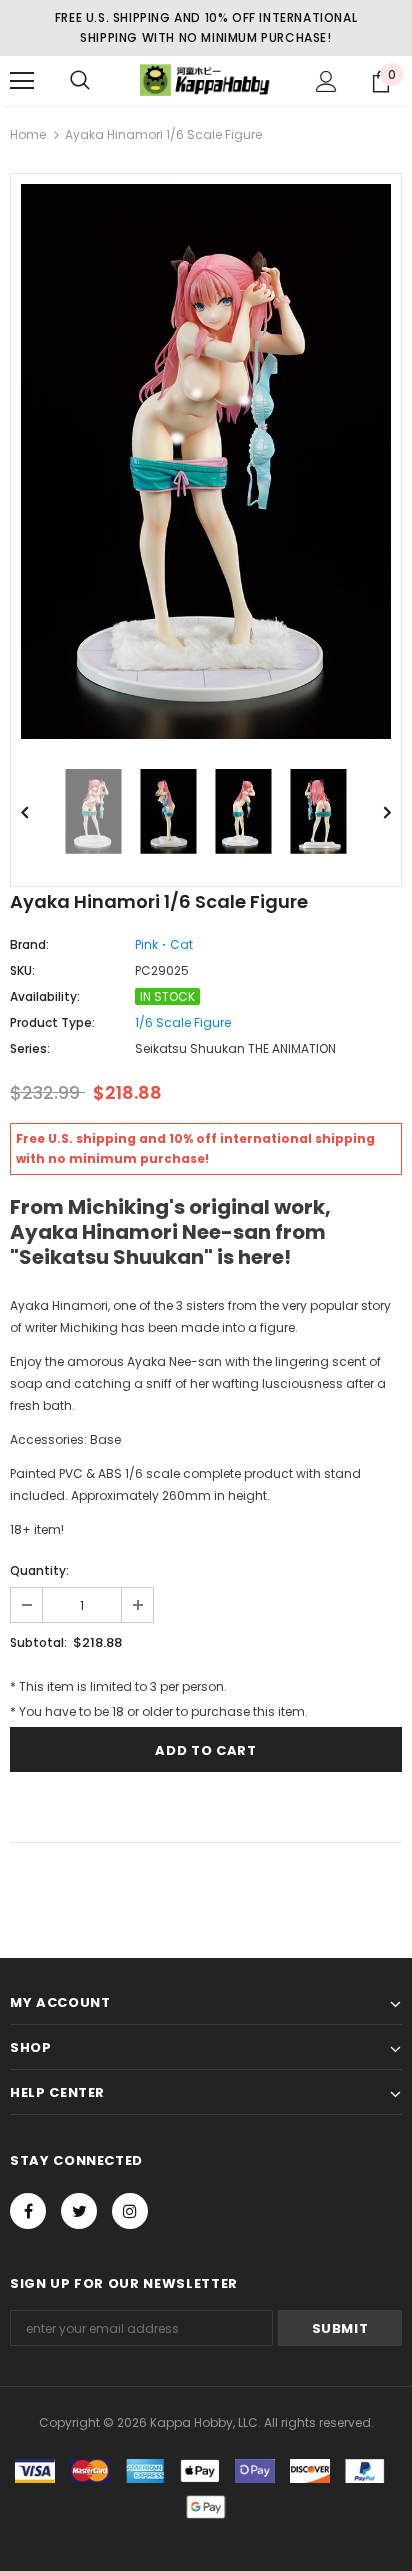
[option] (206, 461)
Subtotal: (38, 1642)
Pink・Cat (164, 944)
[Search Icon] (80, 81)
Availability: (45, 996)
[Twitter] (79, 2211)
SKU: (22, 970)
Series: (30, 1048)
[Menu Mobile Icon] (22, 81)
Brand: (29, 944)
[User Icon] (326, 81)
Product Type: (52, 1022)
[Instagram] (130, 2211)
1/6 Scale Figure (183, 1022)
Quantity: (39, 1570)
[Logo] (206, 79)
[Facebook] (28, 2211)
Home (28, 134)
